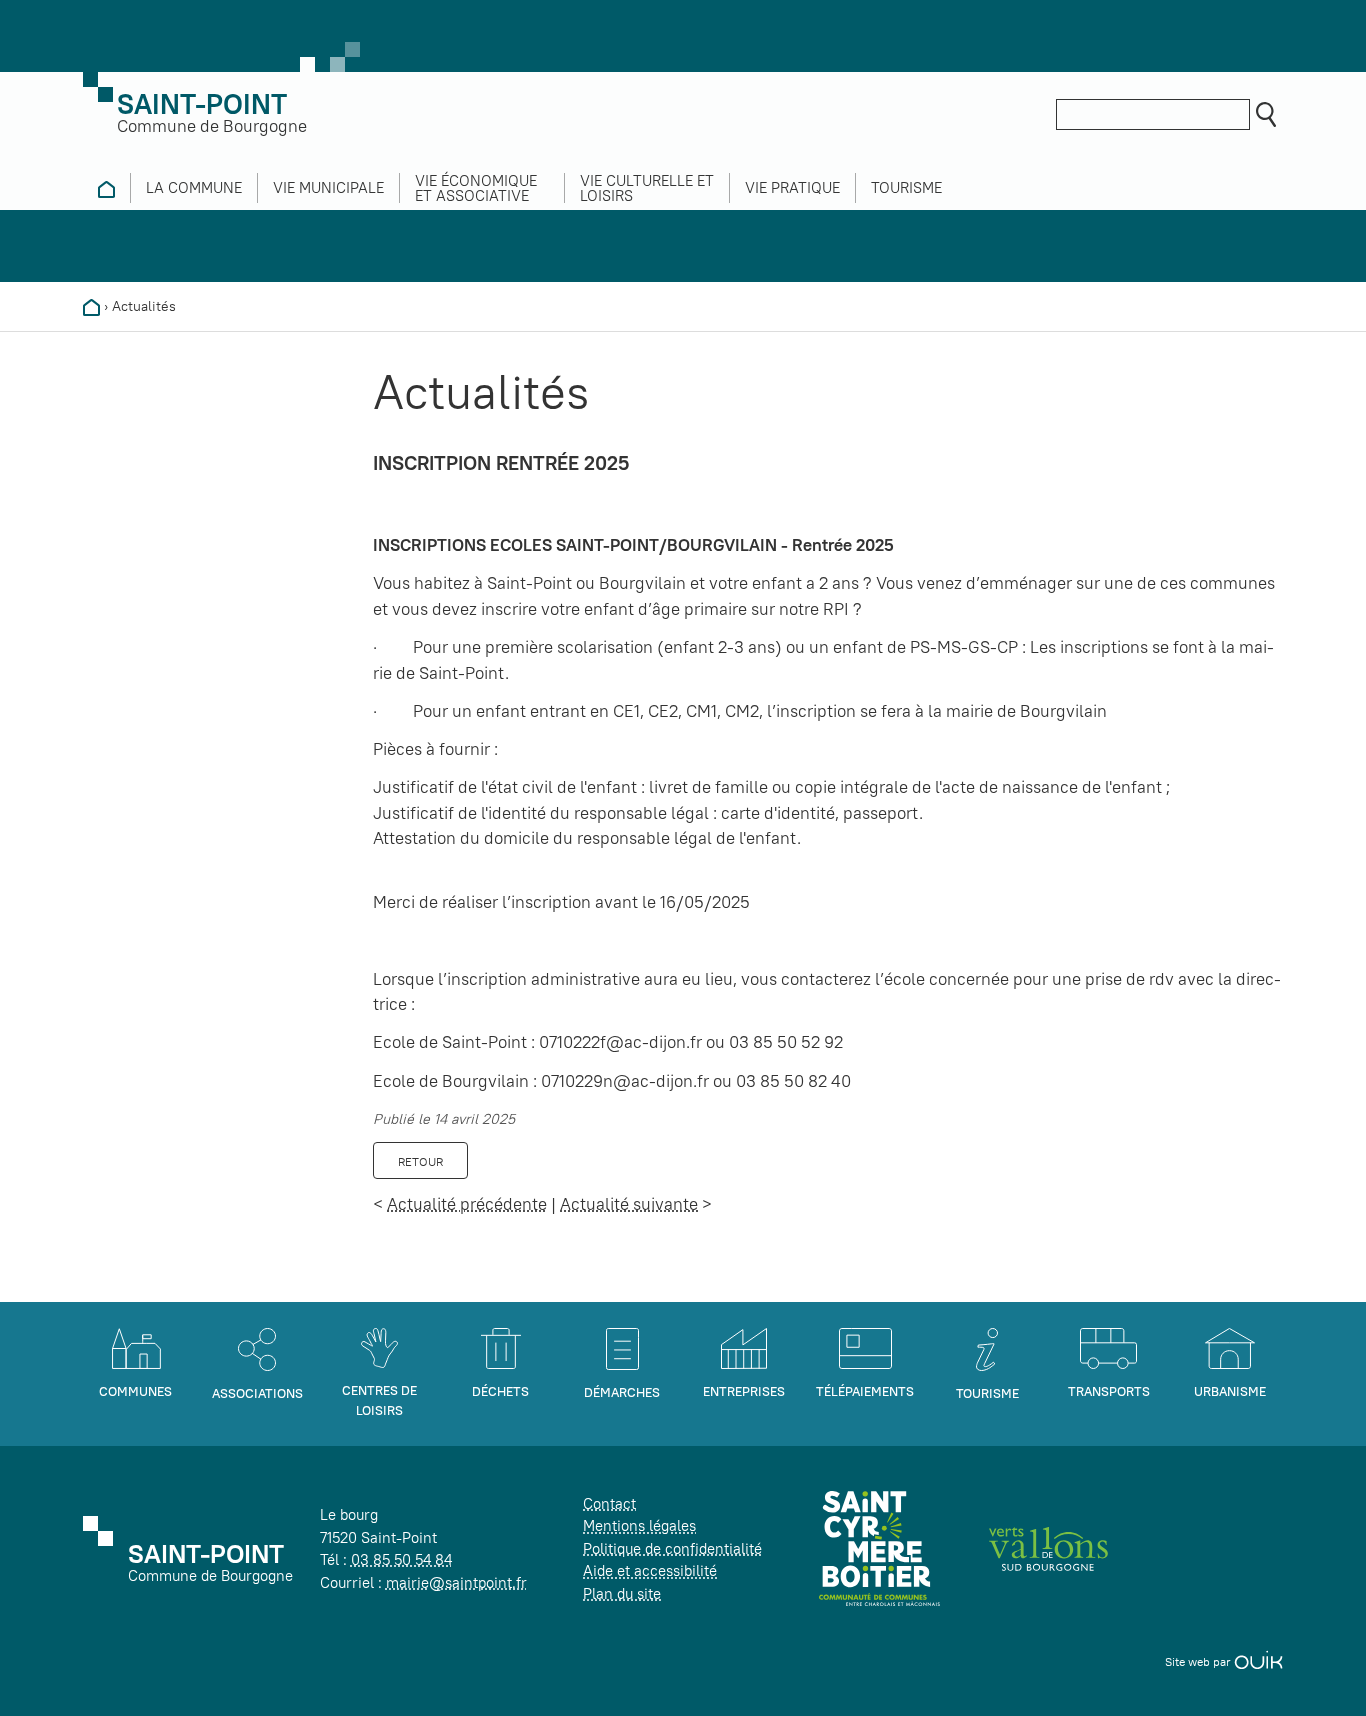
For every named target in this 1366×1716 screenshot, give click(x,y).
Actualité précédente (467, 1204)
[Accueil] (91, 306)
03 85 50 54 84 (401, 1559)
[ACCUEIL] (106, 188)
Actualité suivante (629, 1204)
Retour (420, 1161)
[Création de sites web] (1258, 1661)
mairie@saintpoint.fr (456, 1582)
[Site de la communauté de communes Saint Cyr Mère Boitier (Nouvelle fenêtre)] (879, 1547)
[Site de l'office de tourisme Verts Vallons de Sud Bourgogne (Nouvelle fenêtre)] (1049, 1547)
